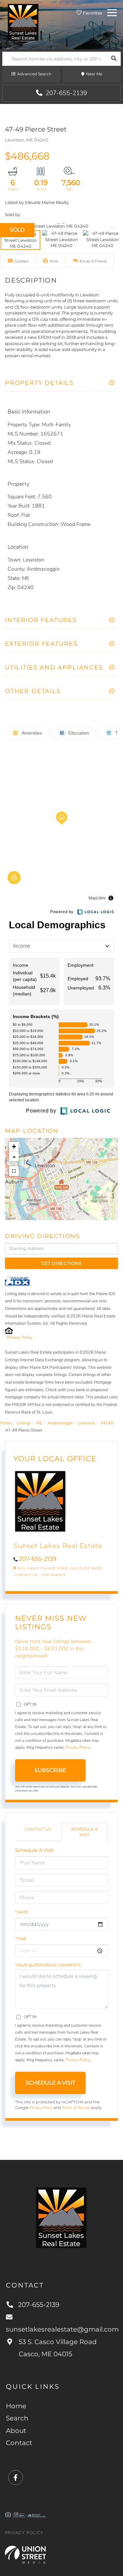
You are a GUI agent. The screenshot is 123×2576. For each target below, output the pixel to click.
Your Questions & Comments (48, 1965)
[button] (114, 59)
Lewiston (87, 1423)
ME (39, 1423)
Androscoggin (60, 1423)
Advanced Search (34, 74)
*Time (21, 1939)
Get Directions (61, 1263)
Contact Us (26, 1575)
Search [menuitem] (17, 2418)
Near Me (94, 74)
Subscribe (50, 1770)
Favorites (92, 13)
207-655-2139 (65, 93)
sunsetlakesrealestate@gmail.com (61, 2329)
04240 (107, 1423)
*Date (21, 1912)
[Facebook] (16, 2478)
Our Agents (53, 1575)
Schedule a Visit (84, 1832)
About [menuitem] (16, 2431)
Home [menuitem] (16, 2406)
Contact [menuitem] (19, 2443)
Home (6, 1423)
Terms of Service (76, 2108)
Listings (24, 1423)
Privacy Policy (20, 1338)
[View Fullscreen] (14, 1171)
